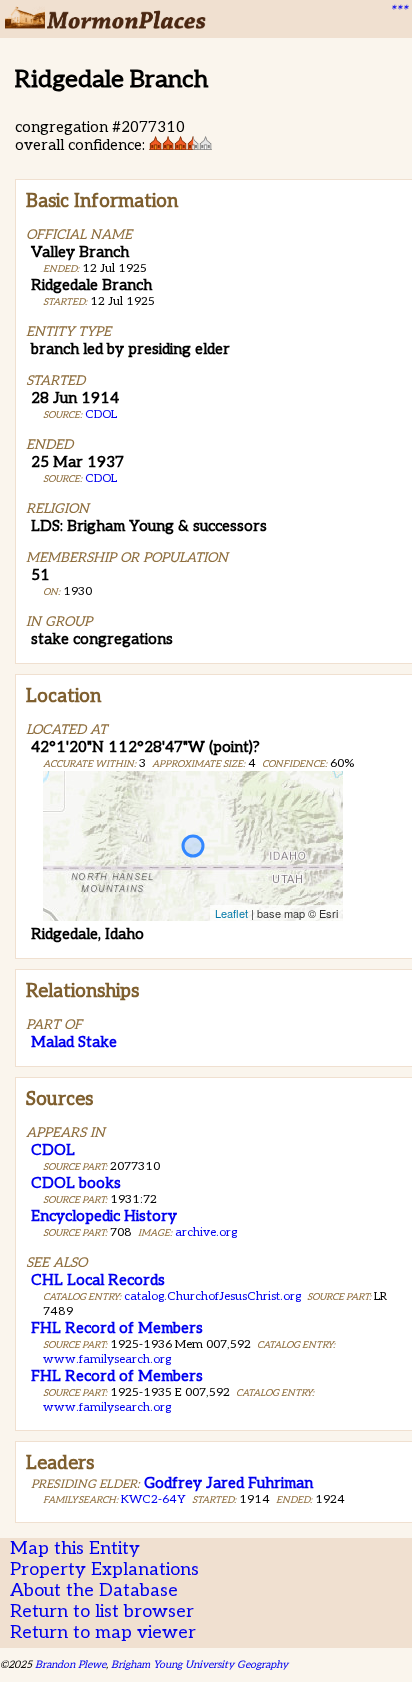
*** (398, 11)
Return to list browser (102, 1611)
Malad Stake (74, 1042)
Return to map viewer (103, 1632)
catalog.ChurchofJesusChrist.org (212, 1296)
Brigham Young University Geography (199, 1664)
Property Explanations (104, 1569)
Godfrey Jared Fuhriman (228, 1483)
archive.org (206, 1232)
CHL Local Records (98, 1280)
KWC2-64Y (153, 1499)
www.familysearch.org (107, 1359)
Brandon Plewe (70, 1664)
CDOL (101, 414)
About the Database (94, 1590)
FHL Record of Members (117, 1328)
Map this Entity (75, 1548)
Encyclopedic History (104, 1216)
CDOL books (76, 1183)
